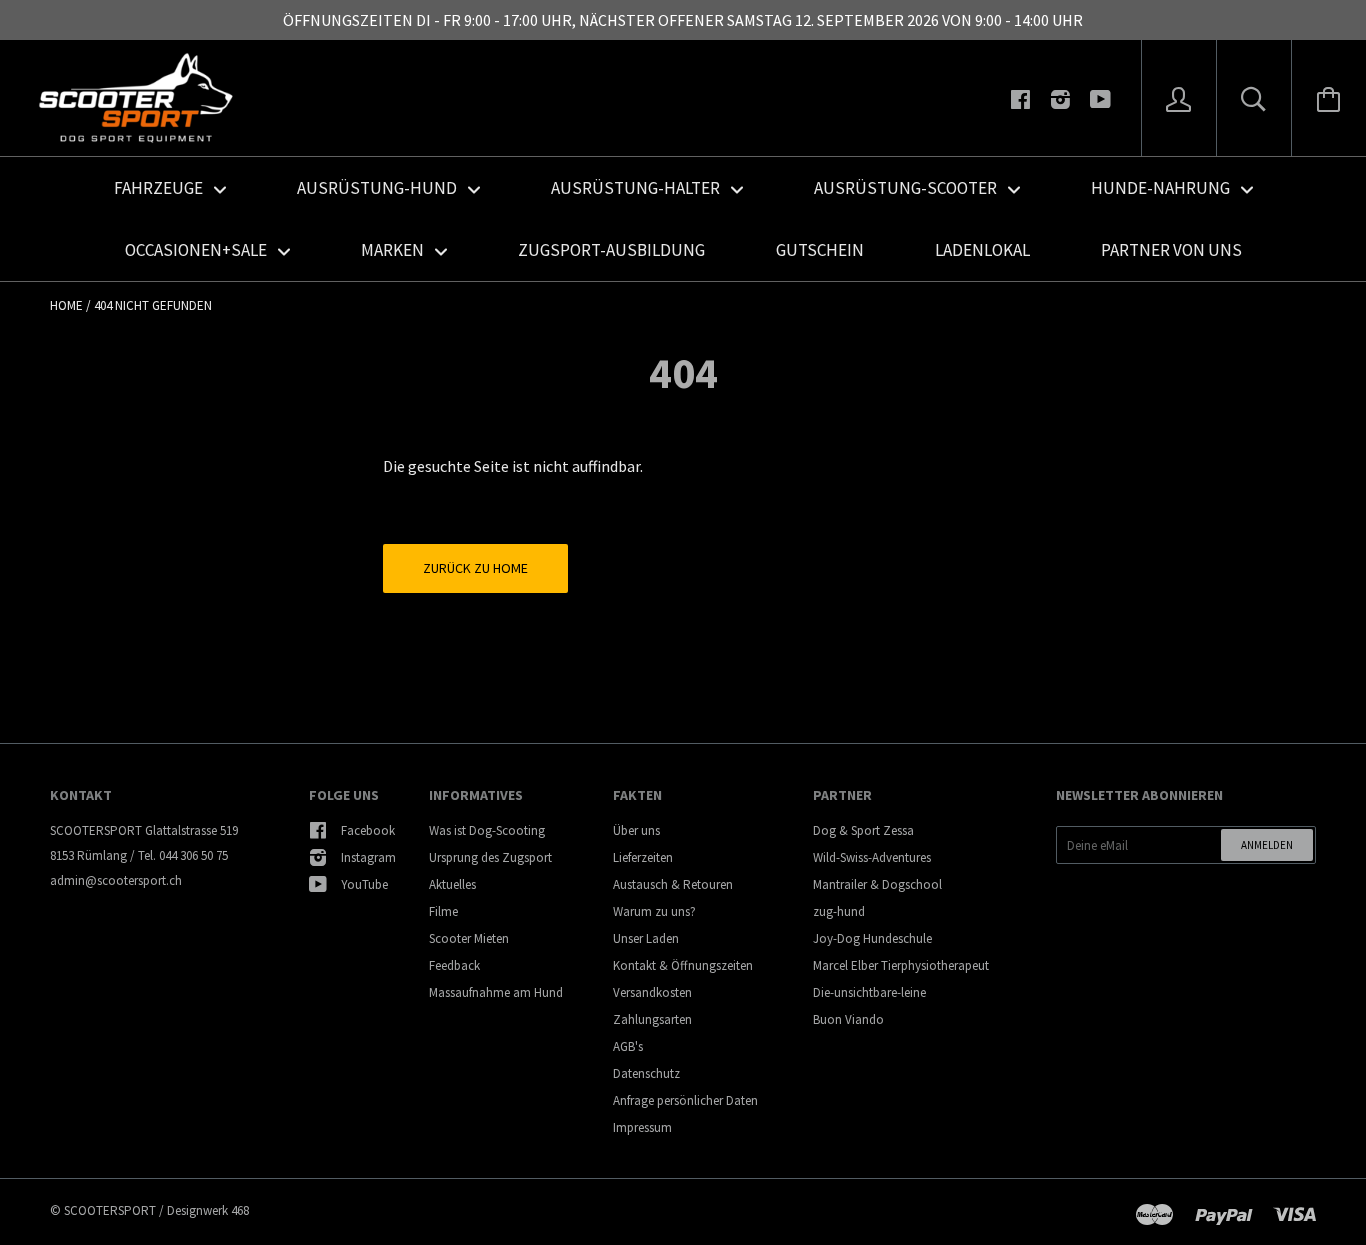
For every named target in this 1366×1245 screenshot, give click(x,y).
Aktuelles (452, 884)
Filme (443, 911)
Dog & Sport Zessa (863, 830)
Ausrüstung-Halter (637, 188)
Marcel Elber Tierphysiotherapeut (901, 965)
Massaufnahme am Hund (496, 992)
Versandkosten (652, 992)
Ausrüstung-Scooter (907, 188)
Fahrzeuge (160, 188)
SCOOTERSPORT (110, 1210)
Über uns (636, 830)
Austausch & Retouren (673, 884)
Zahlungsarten (652, 1019)
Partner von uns (1171, 250)
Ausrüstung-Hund (378, 188)
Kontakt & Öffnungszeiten (683, 965)
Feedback (454, 965)
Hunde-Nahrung (1162, 188)
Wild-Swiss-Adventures (872, 857)
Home (66, 305)
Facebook (368, 830)
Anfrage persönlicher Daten (685, 1100)
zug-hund (839, 911)
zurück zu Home (475, 568)
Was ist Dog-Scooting (487, 830)
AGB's (628, 1046)
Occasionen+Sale (197, 250)
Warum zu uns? (654, 911)
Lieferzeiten (643, 857)
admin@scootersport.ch (116, 880)
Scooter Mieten (469, 938)
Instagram (368, 857)
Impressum (642, 1127)
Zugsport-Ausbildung (611, 250)
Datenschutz (646, 1073)
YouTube (364, 884)
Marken (394, 250)
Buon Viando (848, 1019)
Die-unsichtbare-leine (869, 992)
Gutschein (820, 250)
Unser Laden (646, 938)
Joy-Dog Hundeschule (872, 938)
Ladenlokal (982, 250)
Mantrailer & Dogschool (877, 884)
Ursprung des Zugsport (490, 857)
